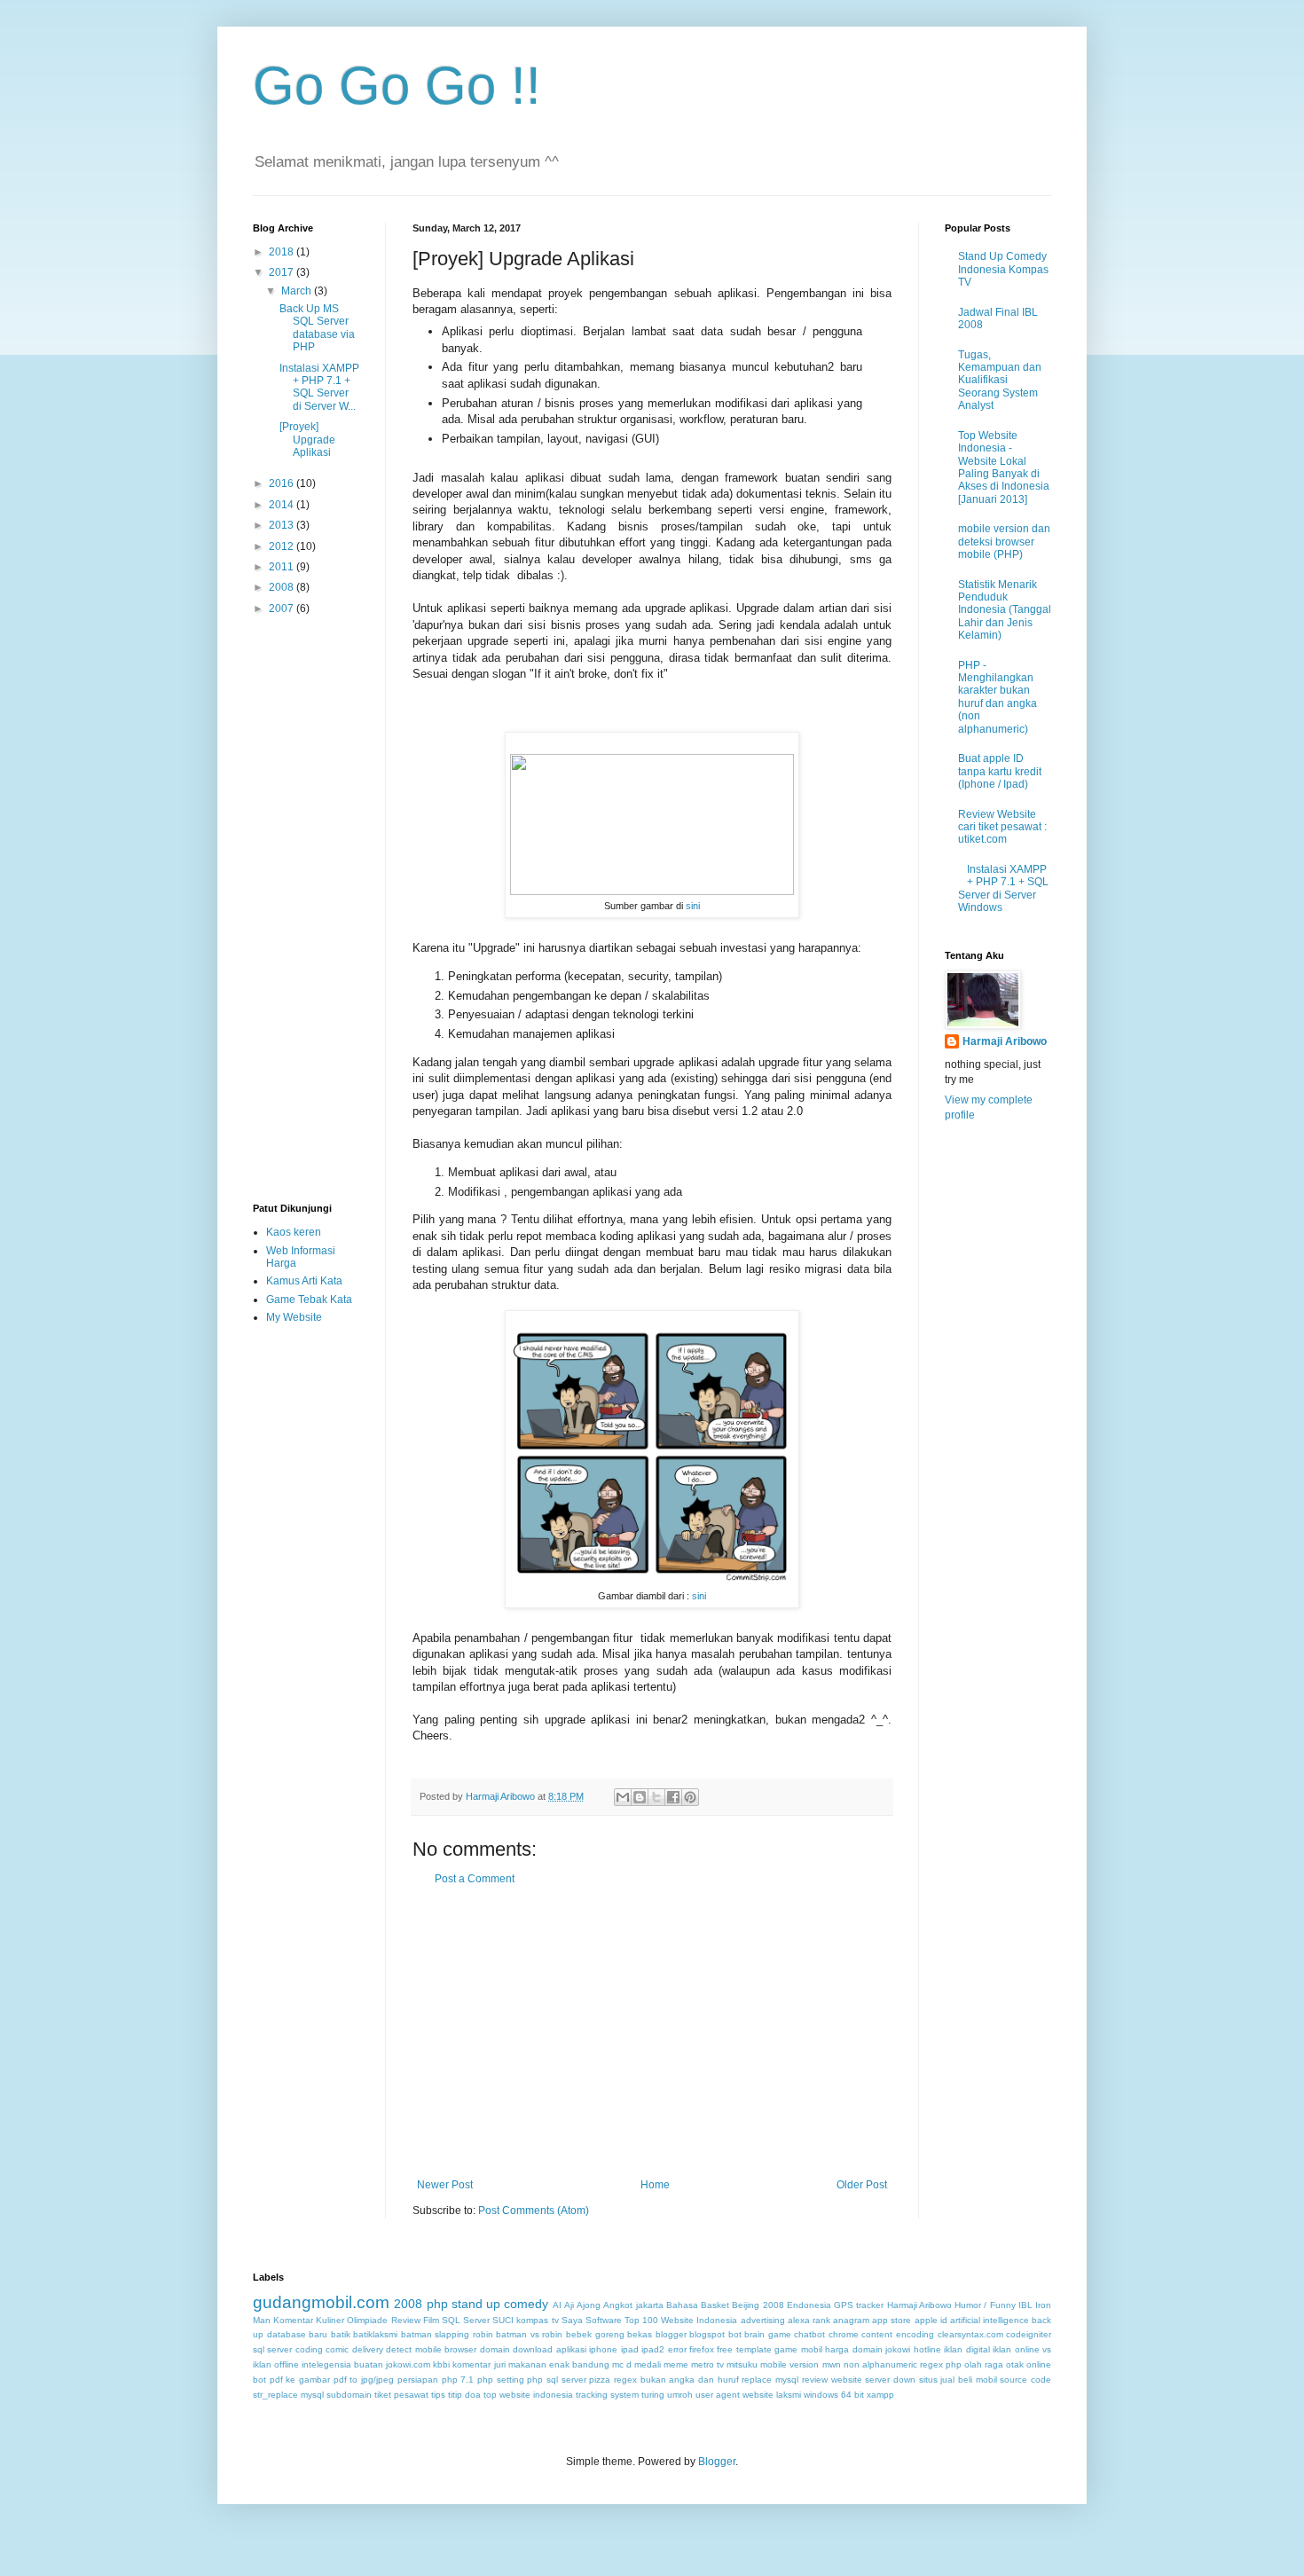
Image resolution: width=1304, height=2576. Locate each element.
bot (735, 2334)
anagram (851, 2320)
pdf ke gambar (300, 2380)
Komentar (293, 2320)
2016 (283, 483)
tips (438, 2395)
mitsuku (742, 2364)
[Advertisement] (652, 2032)
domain (495, 2349)
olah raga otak (994, 2364)
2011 (283, 567)
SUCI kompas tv (525, 2320)
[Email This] (623, 1797)
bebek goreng (595, 2334)
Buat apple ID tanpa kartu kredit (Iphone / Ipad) (1000, 771)
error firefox (691, 2349)
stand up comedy (500, 2304)
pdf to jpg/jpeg (364, 2380)
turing (653, 2395)
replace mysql (770, 2380)
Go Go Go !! (397, 86)
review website (832, 2380)
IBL (1025, 2305)
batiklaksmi (375, 2334)
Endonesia (809, 2305)
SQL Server (466, 2320)
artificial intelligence (990, 2320)
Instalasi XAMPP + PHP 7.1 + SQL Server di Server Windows (1003, 888)
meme (676, 2364)
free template (744, 2349)
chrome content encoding (881, 2334)
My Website (294, 1317)
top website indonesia (528, 2395)
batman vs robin (529, 2334)
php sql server (556, 2380)
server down (890, 2380)
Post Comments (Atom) (534, 2211)
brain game (768, 2334)
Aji (569, 2305)
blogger (671, 2334)
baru (318, 2334)
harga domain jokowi (868, 2349)
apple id (931, 2320)
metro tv (707, 2364)
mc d (622, 2364)
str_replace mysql (288, 2395)
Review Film (415, 2320)
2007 (283, 609)
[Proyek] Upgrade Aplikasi (307, 440)
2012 (283, 546)
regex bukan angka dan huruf (676, 2380)
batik (341, 2334)
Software (604, 2320)
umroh (680, 2395)
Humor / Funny (985, 2305)
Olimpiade (367, 2320)
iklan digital (966, 2349)
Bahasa (682, 2305)
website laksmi (772, 2395)
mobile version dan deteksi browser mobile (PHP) (1004, 542)
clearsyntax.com (970, 2334)
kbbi (441, 2364)
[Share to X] (656, 1797)
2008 (283, 587)
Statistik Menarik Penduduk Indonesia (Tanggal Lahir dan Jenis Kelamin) (1005, 610)
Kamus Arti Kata (304, 1281)
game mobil (798, 2349)
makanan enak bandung (559, 2364)
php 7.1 (458, 2380)
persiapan (418, 2380)
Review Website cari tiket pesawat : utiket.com (1002, 827)
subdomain (349, 2395)
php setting (501, 2380)
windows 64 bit (834, 2395)
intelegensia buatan (342, 2364)
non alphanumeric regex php (903, 2364)
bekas (640, 2334)
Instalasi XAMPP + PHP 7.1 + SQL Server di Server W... (319, 387)
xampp (880, 2395)
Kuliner (330, 2320)
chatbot (809, 2334)
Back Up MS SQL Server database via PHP (317, 328)
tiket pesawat (401, 2395)
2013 (283, 525)
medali (648, 2364)
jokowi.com (408, 2364)
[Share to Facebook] (673, 1797)
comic (337, 2349)
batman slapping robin (447, 2334)
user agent (718, 2395)
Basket (715, 2305)
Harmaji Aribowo (1005, 1041)
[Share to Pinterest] (690, 1797)
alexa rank (809, 2320)
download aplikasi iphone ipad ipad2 (589, 2349)
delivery (368, 2349)
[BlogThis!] (640, 1797)
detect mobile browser (431, 2349)
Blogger (717, 2462)
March (298, 291)
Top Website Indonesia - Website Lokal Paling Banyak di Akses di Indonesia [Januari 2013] (1004, 467)
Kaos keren (294, 1232)
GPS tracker (859, 2305)
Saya (572, 2320)
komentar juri (479, 2364)
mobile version (789, 2364)
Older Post (862, 2185)
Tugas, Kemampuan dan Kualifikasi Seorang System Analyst (1000, 381)
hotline (927, 2349)
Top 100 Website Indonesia (681, 2320)
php (437, 2304)
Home (655, 2185)
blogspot (707, 2334)
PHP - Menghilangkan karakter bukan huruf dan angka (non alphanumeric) (998, 697)
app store (892, 2320)
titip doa (464, 2395)
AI (557, 2305)
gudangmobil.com (321, 2302)
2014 (283, 505)
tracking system (607, 2395)
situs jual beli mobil (958, 2380)
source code (1025, 2380)
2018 (283, 252)
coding (309, 2349)
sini (693, 906)
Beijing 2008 (758, 2305)
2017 (283, 272)
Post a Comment (475, 1879)
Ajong (589, 2305)
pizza (600, 2380)
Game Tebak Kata (309, 1300)
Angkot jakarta (633, 2305)
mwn (832, 2364)
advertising (763, 2320)
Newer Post (445, 2185)
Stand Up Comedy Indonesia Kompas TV (1003, 269)
